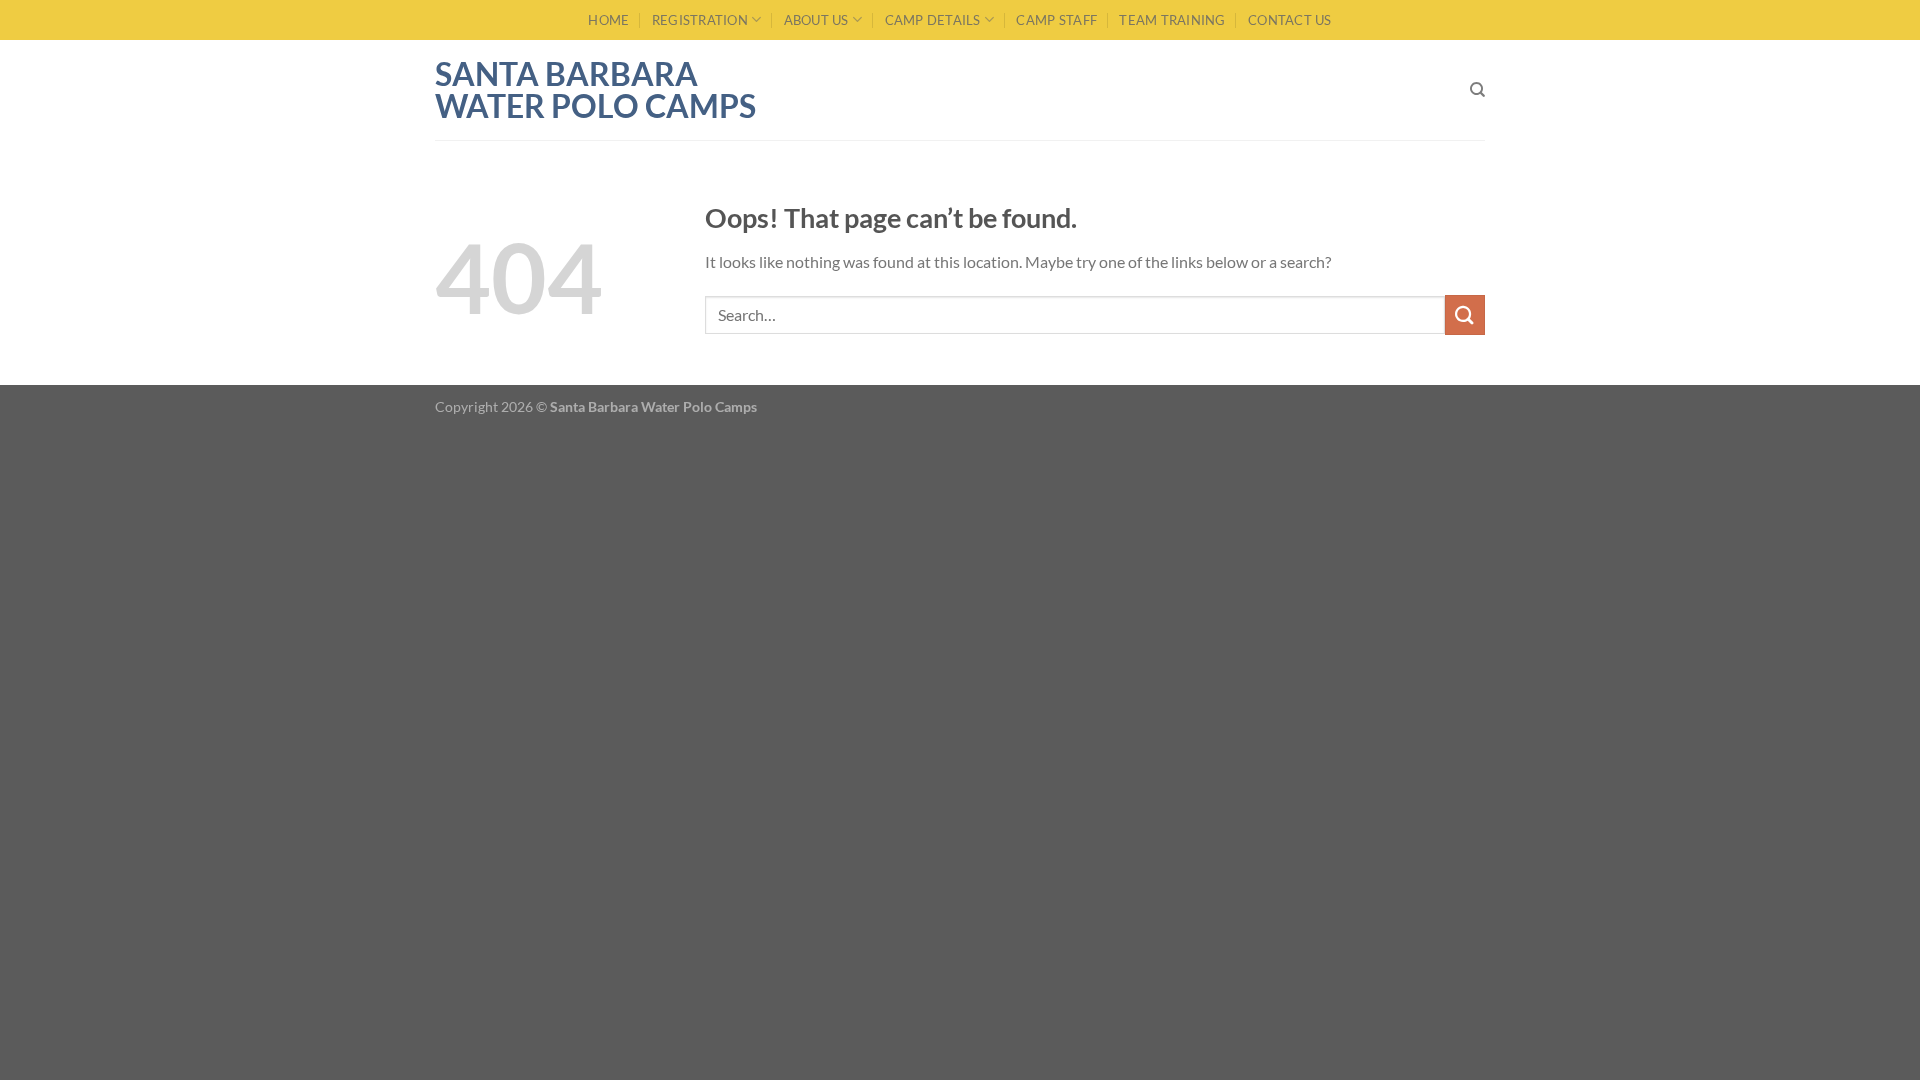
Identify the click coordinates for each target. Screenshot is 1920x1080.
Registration (700, 20)
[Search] (1477, 90)
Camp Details (933, 20)
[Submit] (1465, 314)
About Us (816, 20)
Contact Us (1290, 20)
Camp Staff (1056, 20)
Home (608, 20)
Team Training (1172, 20)
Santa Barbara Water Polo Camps (595, 90)
